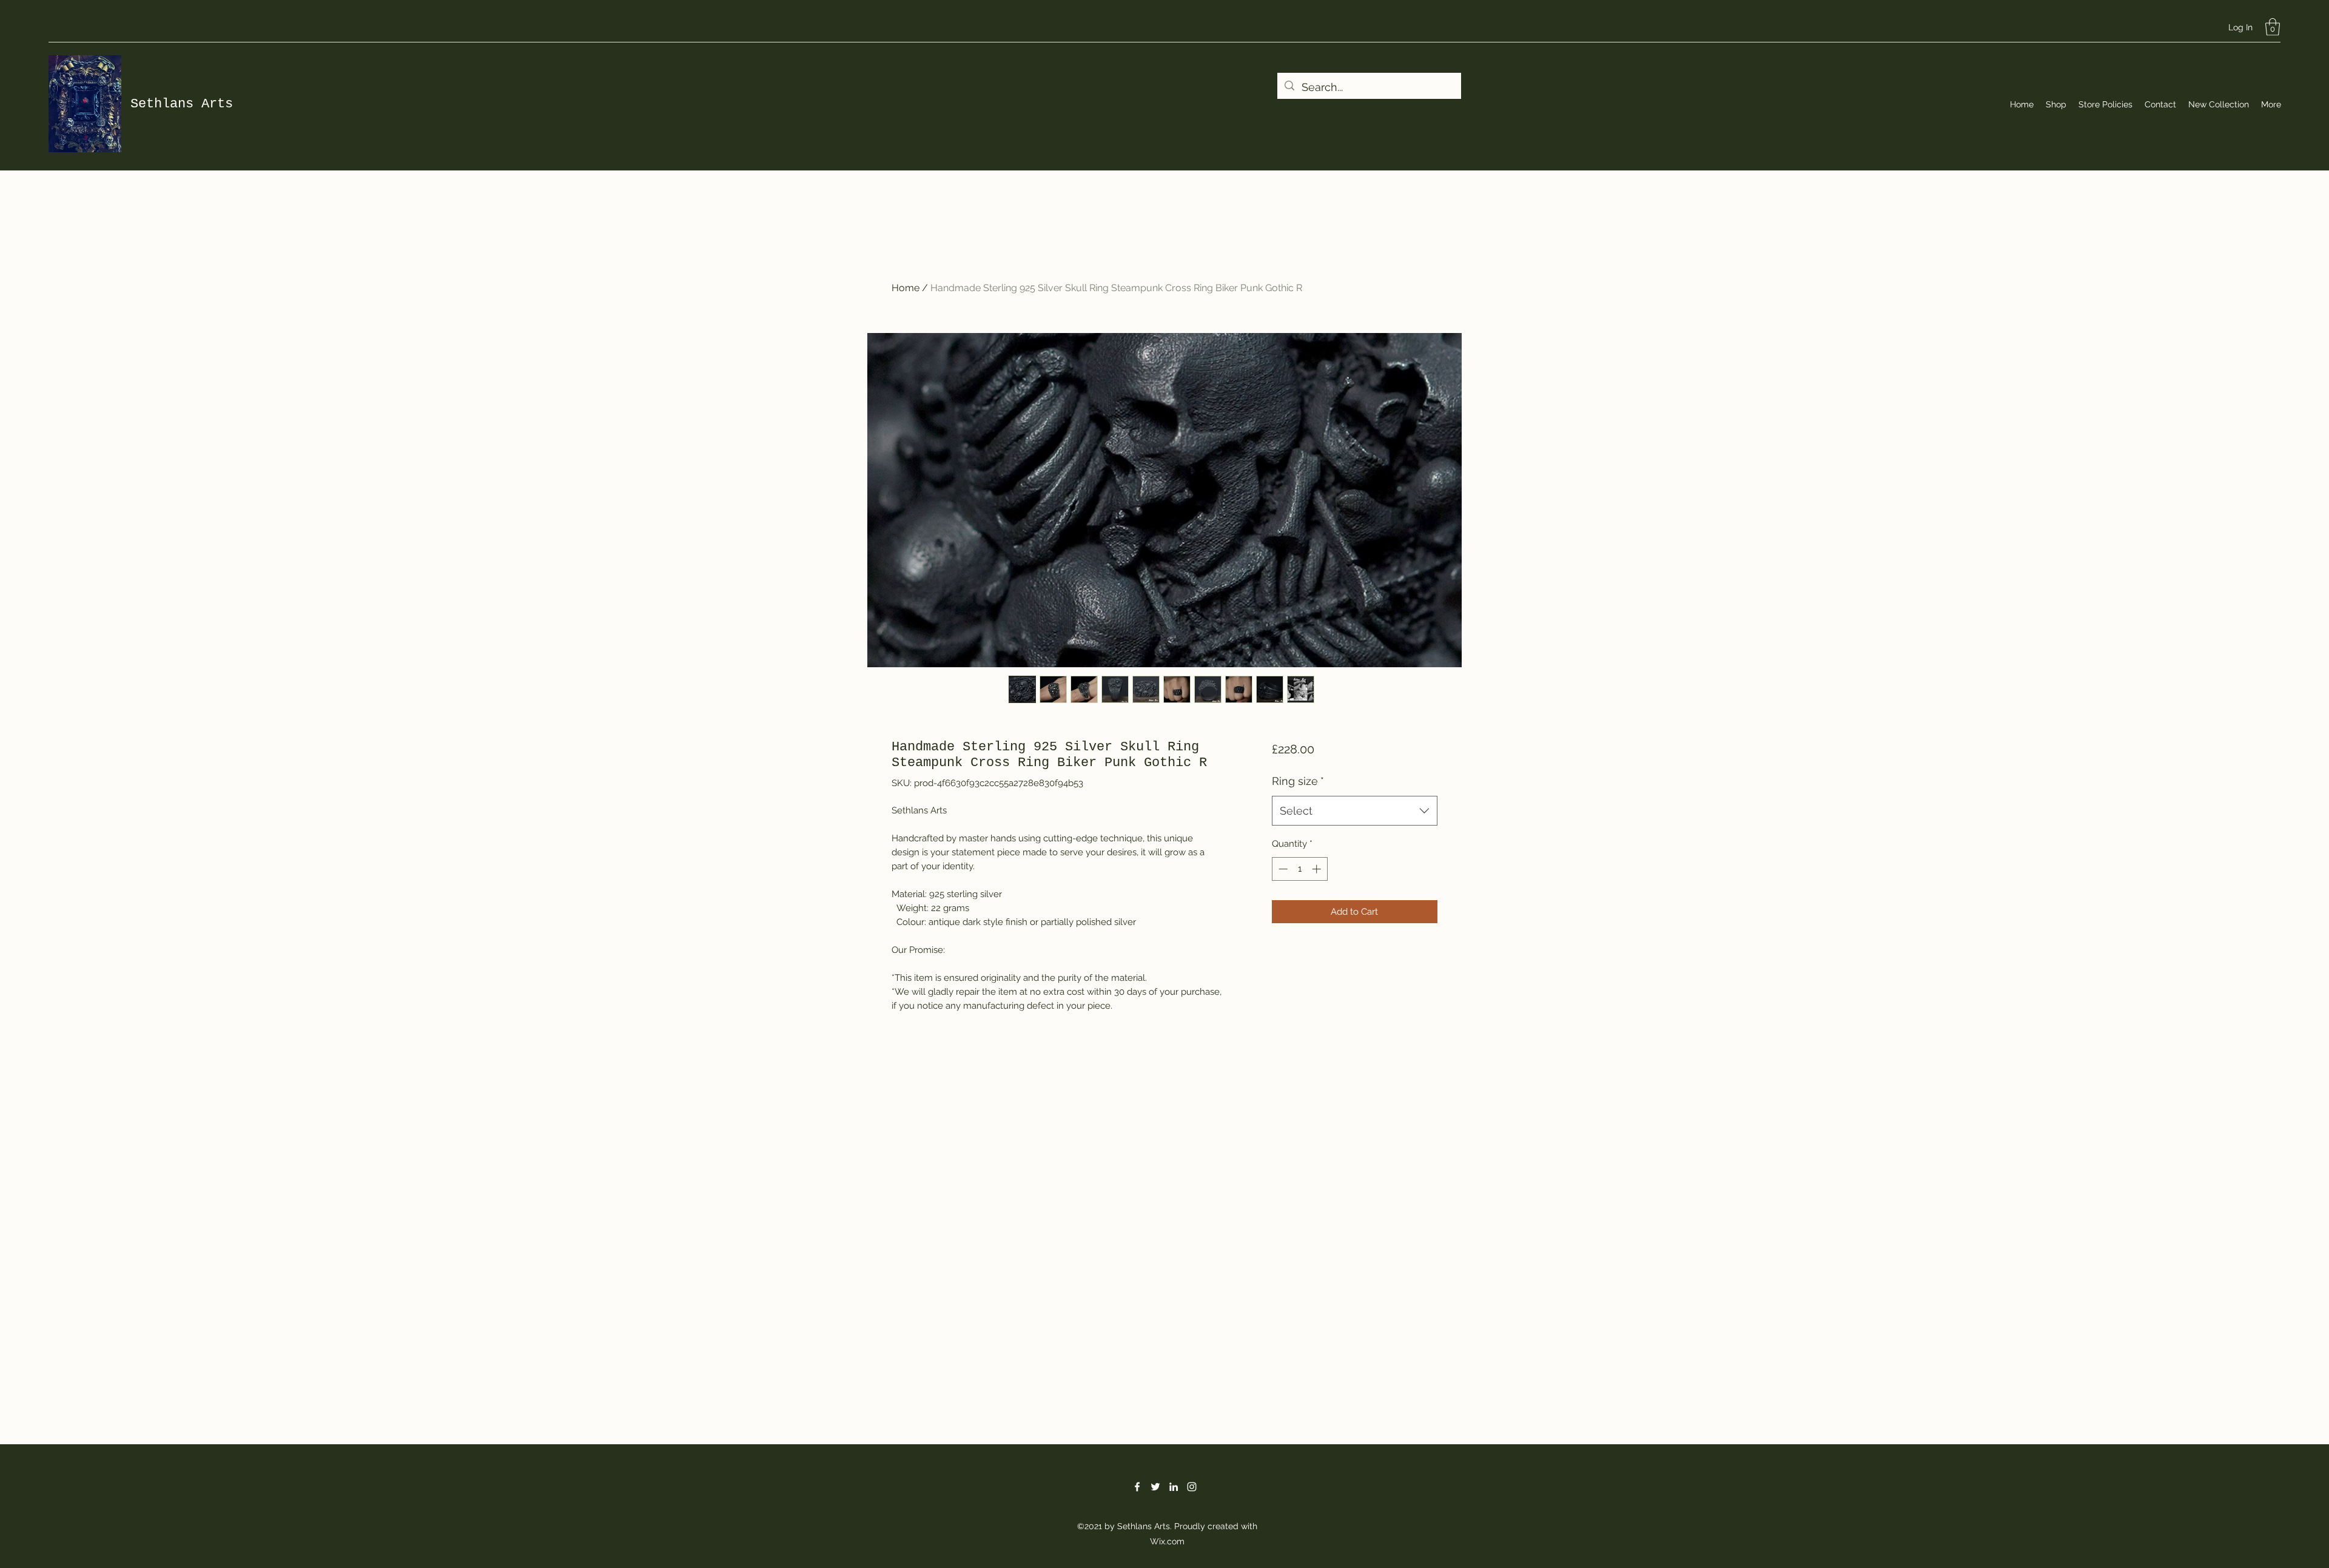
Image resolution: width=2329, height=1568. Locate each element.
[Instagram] (1192, 1487)
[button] (2273, 27)
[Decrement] (1282, 869)
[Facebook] (1137, 1487)
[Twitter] (1155, 1487)
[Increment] (1318, 869)
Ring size (1298, 781)
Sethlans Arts (182, 104)
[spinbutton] (1299, 869)
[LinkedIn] (1174, 1487)
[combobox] (1355, 811)
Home (906, 288)
